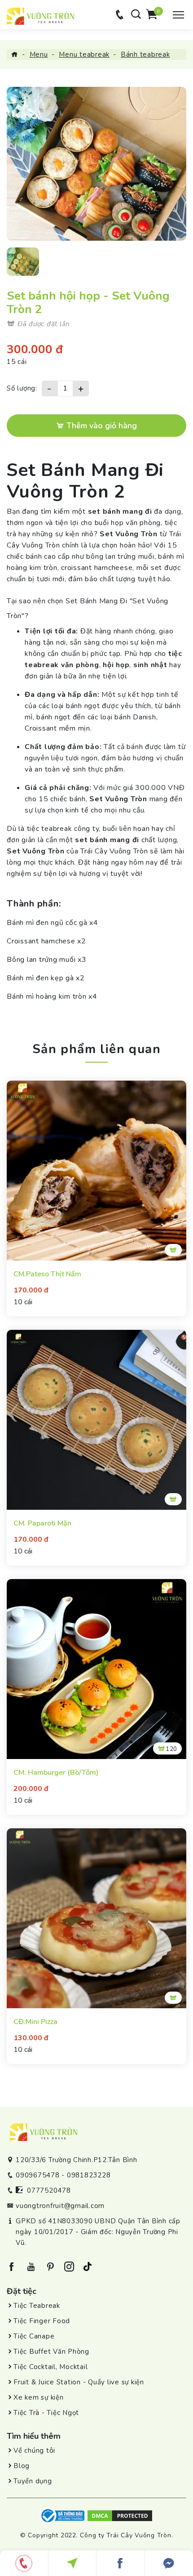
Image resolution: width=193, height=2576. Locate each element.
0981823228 (89, 2175)
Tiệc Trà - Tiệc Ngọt (46, 2413)
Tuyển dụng (33, 2481)
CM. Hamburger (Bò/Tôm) (56, 1773)
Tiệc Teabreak (37, 2306)
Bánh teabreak (145, 54)
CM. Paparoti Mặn (42, 1524)
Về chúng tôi (34, 2450)
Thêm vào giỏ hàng (101, 426)
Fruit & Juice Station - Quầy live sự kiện (79, 2382)
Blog (22, 2466)
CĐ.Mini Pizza (35, 2022)
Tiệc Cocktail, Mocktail (50, 2367)
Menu (39, 54)
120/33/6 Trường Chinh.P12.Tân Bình (77, 2160)
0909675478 (38, 2175)
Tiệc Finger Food (42, 2321)
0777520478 (49, 2190)
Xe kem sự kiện (39, 2397)
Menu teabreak (84, 54)
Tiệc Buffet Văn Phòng (51, 2352)
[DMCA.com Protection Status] (120, 2515)
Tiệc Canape (34, 2336)
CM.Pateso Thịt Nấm (47, 1274)
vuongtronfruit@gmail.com (60, 2206)
